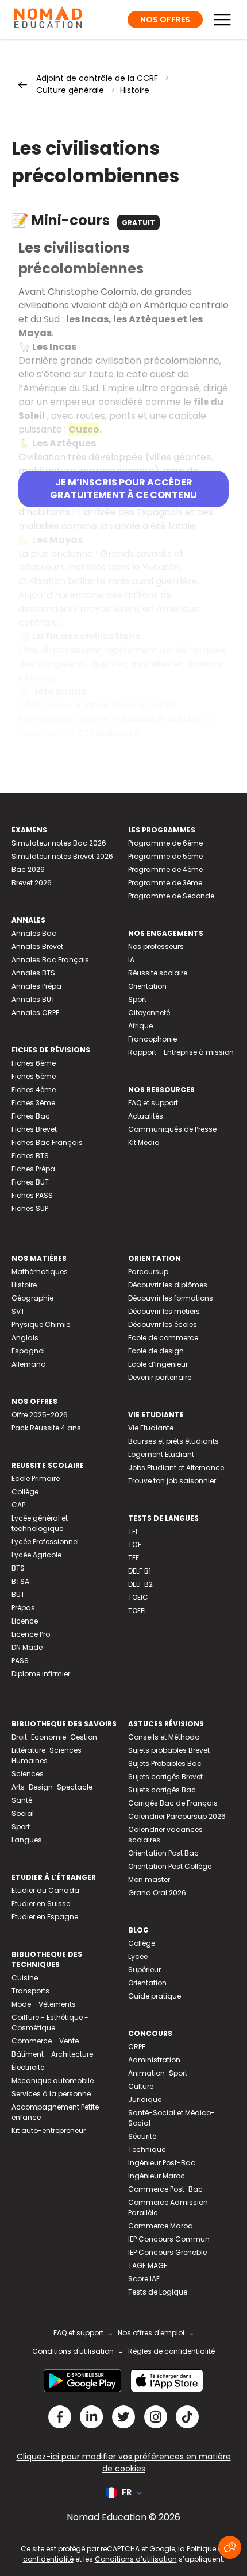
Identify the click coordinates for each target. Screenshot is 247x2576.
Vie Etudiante (151, 1428)
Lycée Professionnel (45, 1542)
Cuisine (25, 1978)
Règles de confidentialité (171, 2351)
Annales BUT (33, 999)
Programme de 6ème (165, 843)
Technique (147, 2149)
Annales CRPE (35, 1013)
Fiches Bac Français (47, 1142)
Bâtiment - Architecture (52, 2054)
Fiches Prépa (33, 1169)
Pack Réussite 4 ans (46, 1428)
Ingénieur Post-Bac (162, 2163)
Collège (25, 1492)
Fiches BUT (30, 1182)
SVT (18, 1311)
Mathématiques (40, 1272)
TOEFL (138, 1611)
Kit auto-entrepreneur (49, 2130)
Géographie (32, 1298)
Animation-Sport (158, 2073)
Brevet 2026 (32, 883)
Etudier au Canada (45, 1890)
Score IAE (144, 2279)
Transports (30, 1991)
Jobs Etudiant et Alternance (176, 1468)
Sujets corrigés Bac (162, 1790)
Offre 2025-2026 (40, 1415)
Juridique (145, 2099)
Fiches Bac (31, 1116)
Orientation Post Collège (170, 1866)
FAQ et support (153, 1103)
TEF (134, 1558)
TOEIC (138, 1597)
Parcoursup (148, 1272)
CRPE (137, 2047)
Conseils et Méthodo (164, 1737)
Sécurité (142, 2136)
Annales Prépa (36, 986)
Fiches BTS (30, 1156)
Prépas (23, 1608)
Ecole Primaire (36, 1478)
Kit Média (144, 1142)
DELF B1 (140, 1571)
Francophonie (153, 1039)
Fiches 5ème (34, 1076)
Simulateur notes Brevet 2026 (62, 856)
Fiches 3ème (33, 1103)
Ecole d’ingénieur (158, 1364)
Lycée (138, 1956)
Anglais (25, 1338)
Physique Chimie (41, 1324)
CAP (18, 1505)
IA (131, 960)
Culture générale (70, 90)
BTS (18, 1568)
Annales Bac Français (50, 960)
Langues (27, 1840)
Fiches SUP (30, 1208)
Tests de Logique (158, 2292)
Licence (25, 1621)
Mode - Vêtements (44, 2004)
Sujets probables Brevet (169, 1750)
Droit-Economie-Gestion (54, 1737)
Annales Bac (34, 933)
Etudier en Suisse (41, 1904)
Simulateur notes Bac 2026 (59, 843)
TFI (133, 1531)
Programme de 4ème (165, 869)
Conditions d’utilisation (136, 2559)
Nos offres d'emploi (151, 2333)
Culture (141, 2086)
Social (23, 1813)
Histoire (135, 90)
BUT (18, 1594)
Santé (22, 1800)
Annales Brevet (37, 946)
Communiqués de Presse (172, 1129)
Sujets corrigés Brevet (165, 1777)
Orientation (147, 986)
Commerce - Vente (45, 2041)
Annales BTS (33, 973)
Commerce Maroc (160, 2226)
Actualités (146, 1116)
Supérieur (144, 1970)
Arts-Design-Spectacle (52, 1787)
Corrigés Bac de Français (173, 1803)
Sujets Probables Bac (165, 1763)
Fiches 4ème (34, 1090)
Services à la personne (51, 2094)
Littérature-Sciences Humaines (47, 1755)
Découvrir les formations (171, 1298)
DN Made (27, 1647)
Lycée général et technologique (40, 1523)
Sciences (28, 1774)
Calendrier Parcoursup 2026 (177, 1816)
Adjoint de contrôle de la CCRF (97, 78)
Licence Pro (31, 1634)
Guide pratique (155, 1996)
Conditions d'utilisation (73, 2351)
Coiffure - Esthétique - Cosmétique (50, 2022)
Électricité (28, 2067)
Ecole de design (156, 1351)
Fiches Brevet (34, 1129)
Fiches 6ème (34, 1063)
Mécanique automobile (53, 2081)
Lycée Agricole (36, 1555)
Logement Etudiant (161, 1454)
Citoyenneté (149, 1013)
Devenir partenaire (160, 1377)
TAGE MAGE (148, 2265)
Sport (137, 999)
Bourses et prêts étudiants (173, 1441)
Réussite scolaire (158, 973)
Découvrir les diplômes (168, 1285)
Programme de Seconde (171, 896)
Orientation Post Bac (163, 1853)
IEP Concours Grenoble (167, 2252)
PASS (20, 1661)
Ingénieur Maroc (157, 2176)
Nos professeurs (156, 946)
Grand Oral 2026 (157, 1893)
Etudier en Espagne (45, 1917)
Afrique (140, 1026)
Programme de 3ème (165, 883)
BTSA (20, 1581)
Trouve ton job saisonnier (172, 1481)
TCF (135, 1545)
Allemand (29, 1364)
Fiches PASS (32, 1195)
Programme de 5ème (165, 856)
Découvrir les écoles (163, 1324)
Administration (154, 2060)
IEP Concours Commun (169, 2239)
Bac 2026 (28, 869)
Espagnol (28, 1351)
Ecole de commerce (163, 1338)
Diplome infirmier (41, 1674)
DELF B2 (140, 1584)
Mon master (149, 1879)
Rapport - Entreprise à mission (181, 1052)
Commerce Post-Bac (165, 2189)
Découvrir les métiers (164, 1311)
